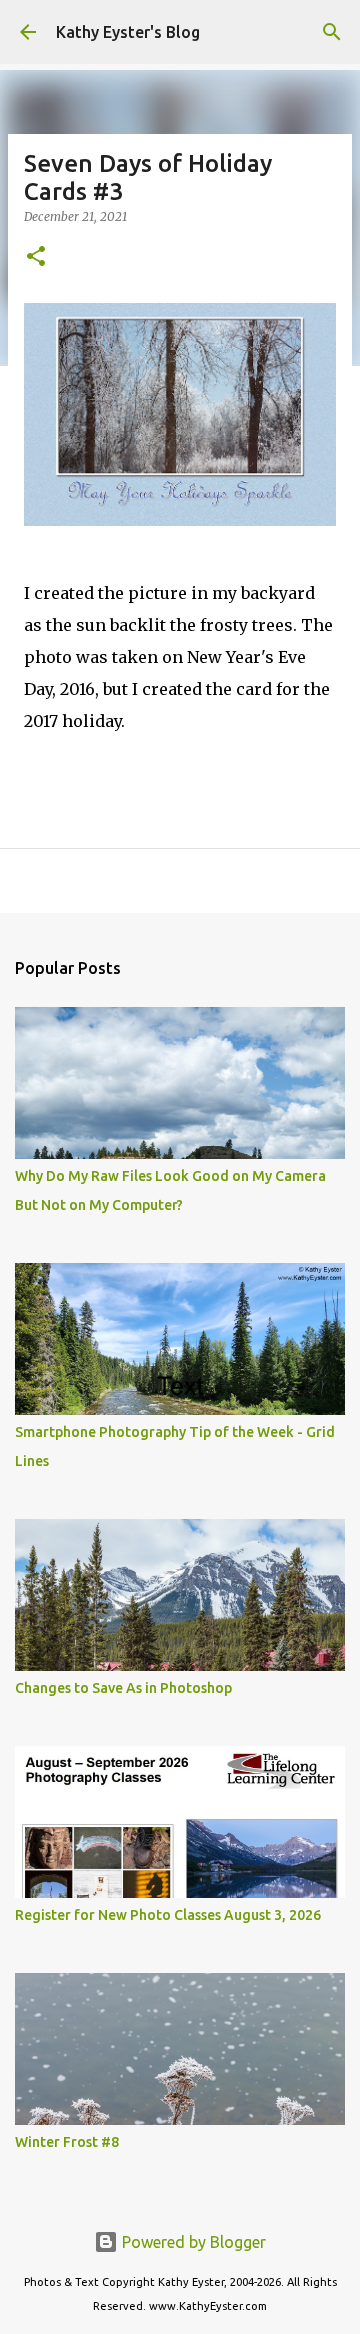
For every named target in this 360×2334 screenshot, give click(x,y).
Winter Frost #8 (67, 2142)
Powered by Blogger (192, 2242)
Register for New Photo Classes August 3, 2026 (168, 1915)
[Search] (332, 32)
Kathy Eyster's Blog (128, 32)
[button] (36, 257)
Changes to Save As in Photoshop (123, 1688)
